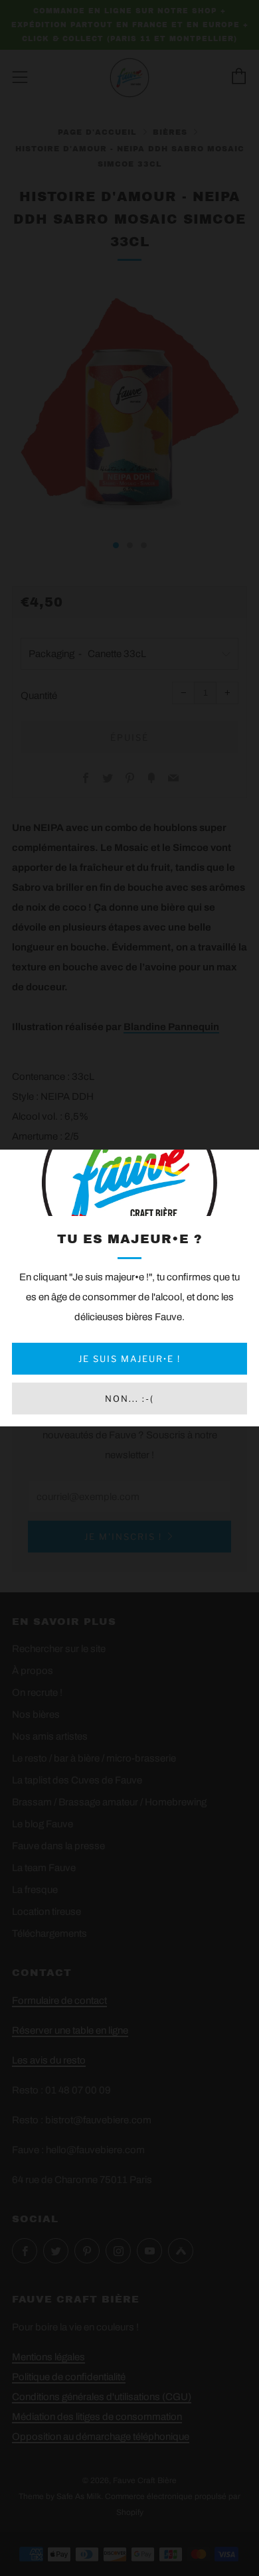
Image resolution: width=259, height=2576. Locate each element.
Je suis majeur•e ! (129, 1359)
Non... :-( (129, 1399)
